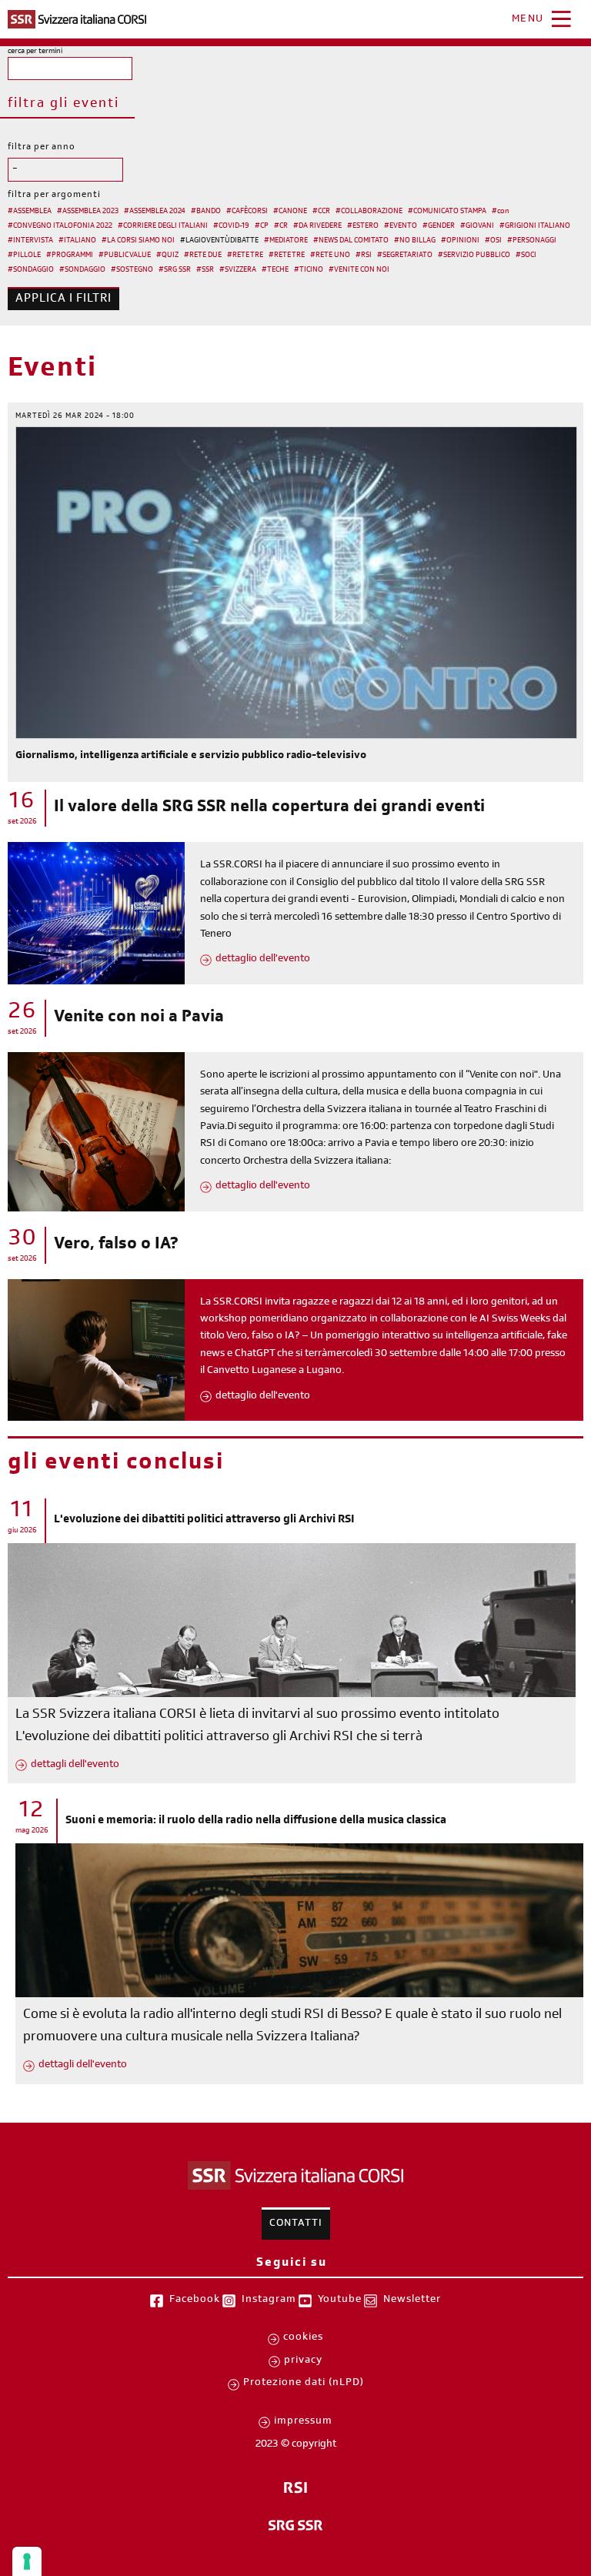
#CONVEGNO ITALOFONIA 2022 (60, 226)
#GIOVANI (477, 226)
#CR (281, 226)
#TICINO (309, 270)
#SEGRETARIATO (405, 256)
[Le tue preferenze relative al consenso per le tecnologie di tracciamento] (27, 2561)
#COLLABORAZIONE (369, 212)
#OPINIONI (460, 241)
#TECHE (275, 270)
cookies (303, 2338)
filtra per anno (42, 148)
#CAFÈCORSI (247, 212)
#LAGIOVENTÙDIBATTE (219, 241)
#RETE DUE (203, 256)
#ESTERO (363, 226)
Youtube (340, 2300)
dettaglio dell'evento (263, 960)
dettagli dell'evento (75, 1766)
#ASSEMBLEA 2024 (155, 212)
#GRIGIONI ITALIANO (535, 226)
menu (528, 20)
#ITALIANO (77, 241)
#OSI (493, 241)
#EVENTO (401, 226)
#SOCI (526, 256)
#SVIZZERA (238, 270)
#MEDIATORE (286, 241)
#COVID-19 (231, 226)
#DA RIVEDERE (317, 226)
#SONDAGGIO (31, 270)
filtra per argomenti (54, 195)
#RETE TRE (245, 256)
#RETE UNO (330, 256)
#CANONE (290, 212)
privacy (303, 2361)
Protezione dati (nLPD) (304, 2384)
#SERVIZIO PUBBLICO (474, 256)
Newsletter (412, 2300)
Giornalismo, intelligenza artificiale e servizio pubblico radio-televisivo (191, 757)
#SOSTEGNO (132, 270)
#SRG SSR (175, 270)
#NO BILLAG (415, 241)
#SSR (205, 270)
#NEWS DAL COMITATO (351, 241)
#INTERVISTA (30, 241)
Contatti (296, 2224)
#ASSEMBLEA (30, 212)
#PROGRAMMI (70, 256)
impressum (303, 2422)
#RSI (364, 256)
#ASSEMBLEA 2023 (88, 212)
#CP (262, 226)
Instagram (269, 2300)
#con (501, 212)
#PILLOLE (24, 256)
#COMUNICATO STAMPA (447, 212)
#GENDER (439, 226)
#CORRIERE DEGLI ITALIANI (163, 226)
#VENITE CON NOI (359, 270)
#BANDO (206, 212)
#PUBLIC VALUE (125, 256)
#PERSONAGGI (532, 241)
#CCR (321, 212)
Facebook (195, 2300)
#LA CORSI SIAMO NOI (138, 241)
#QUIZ (167, 256)
